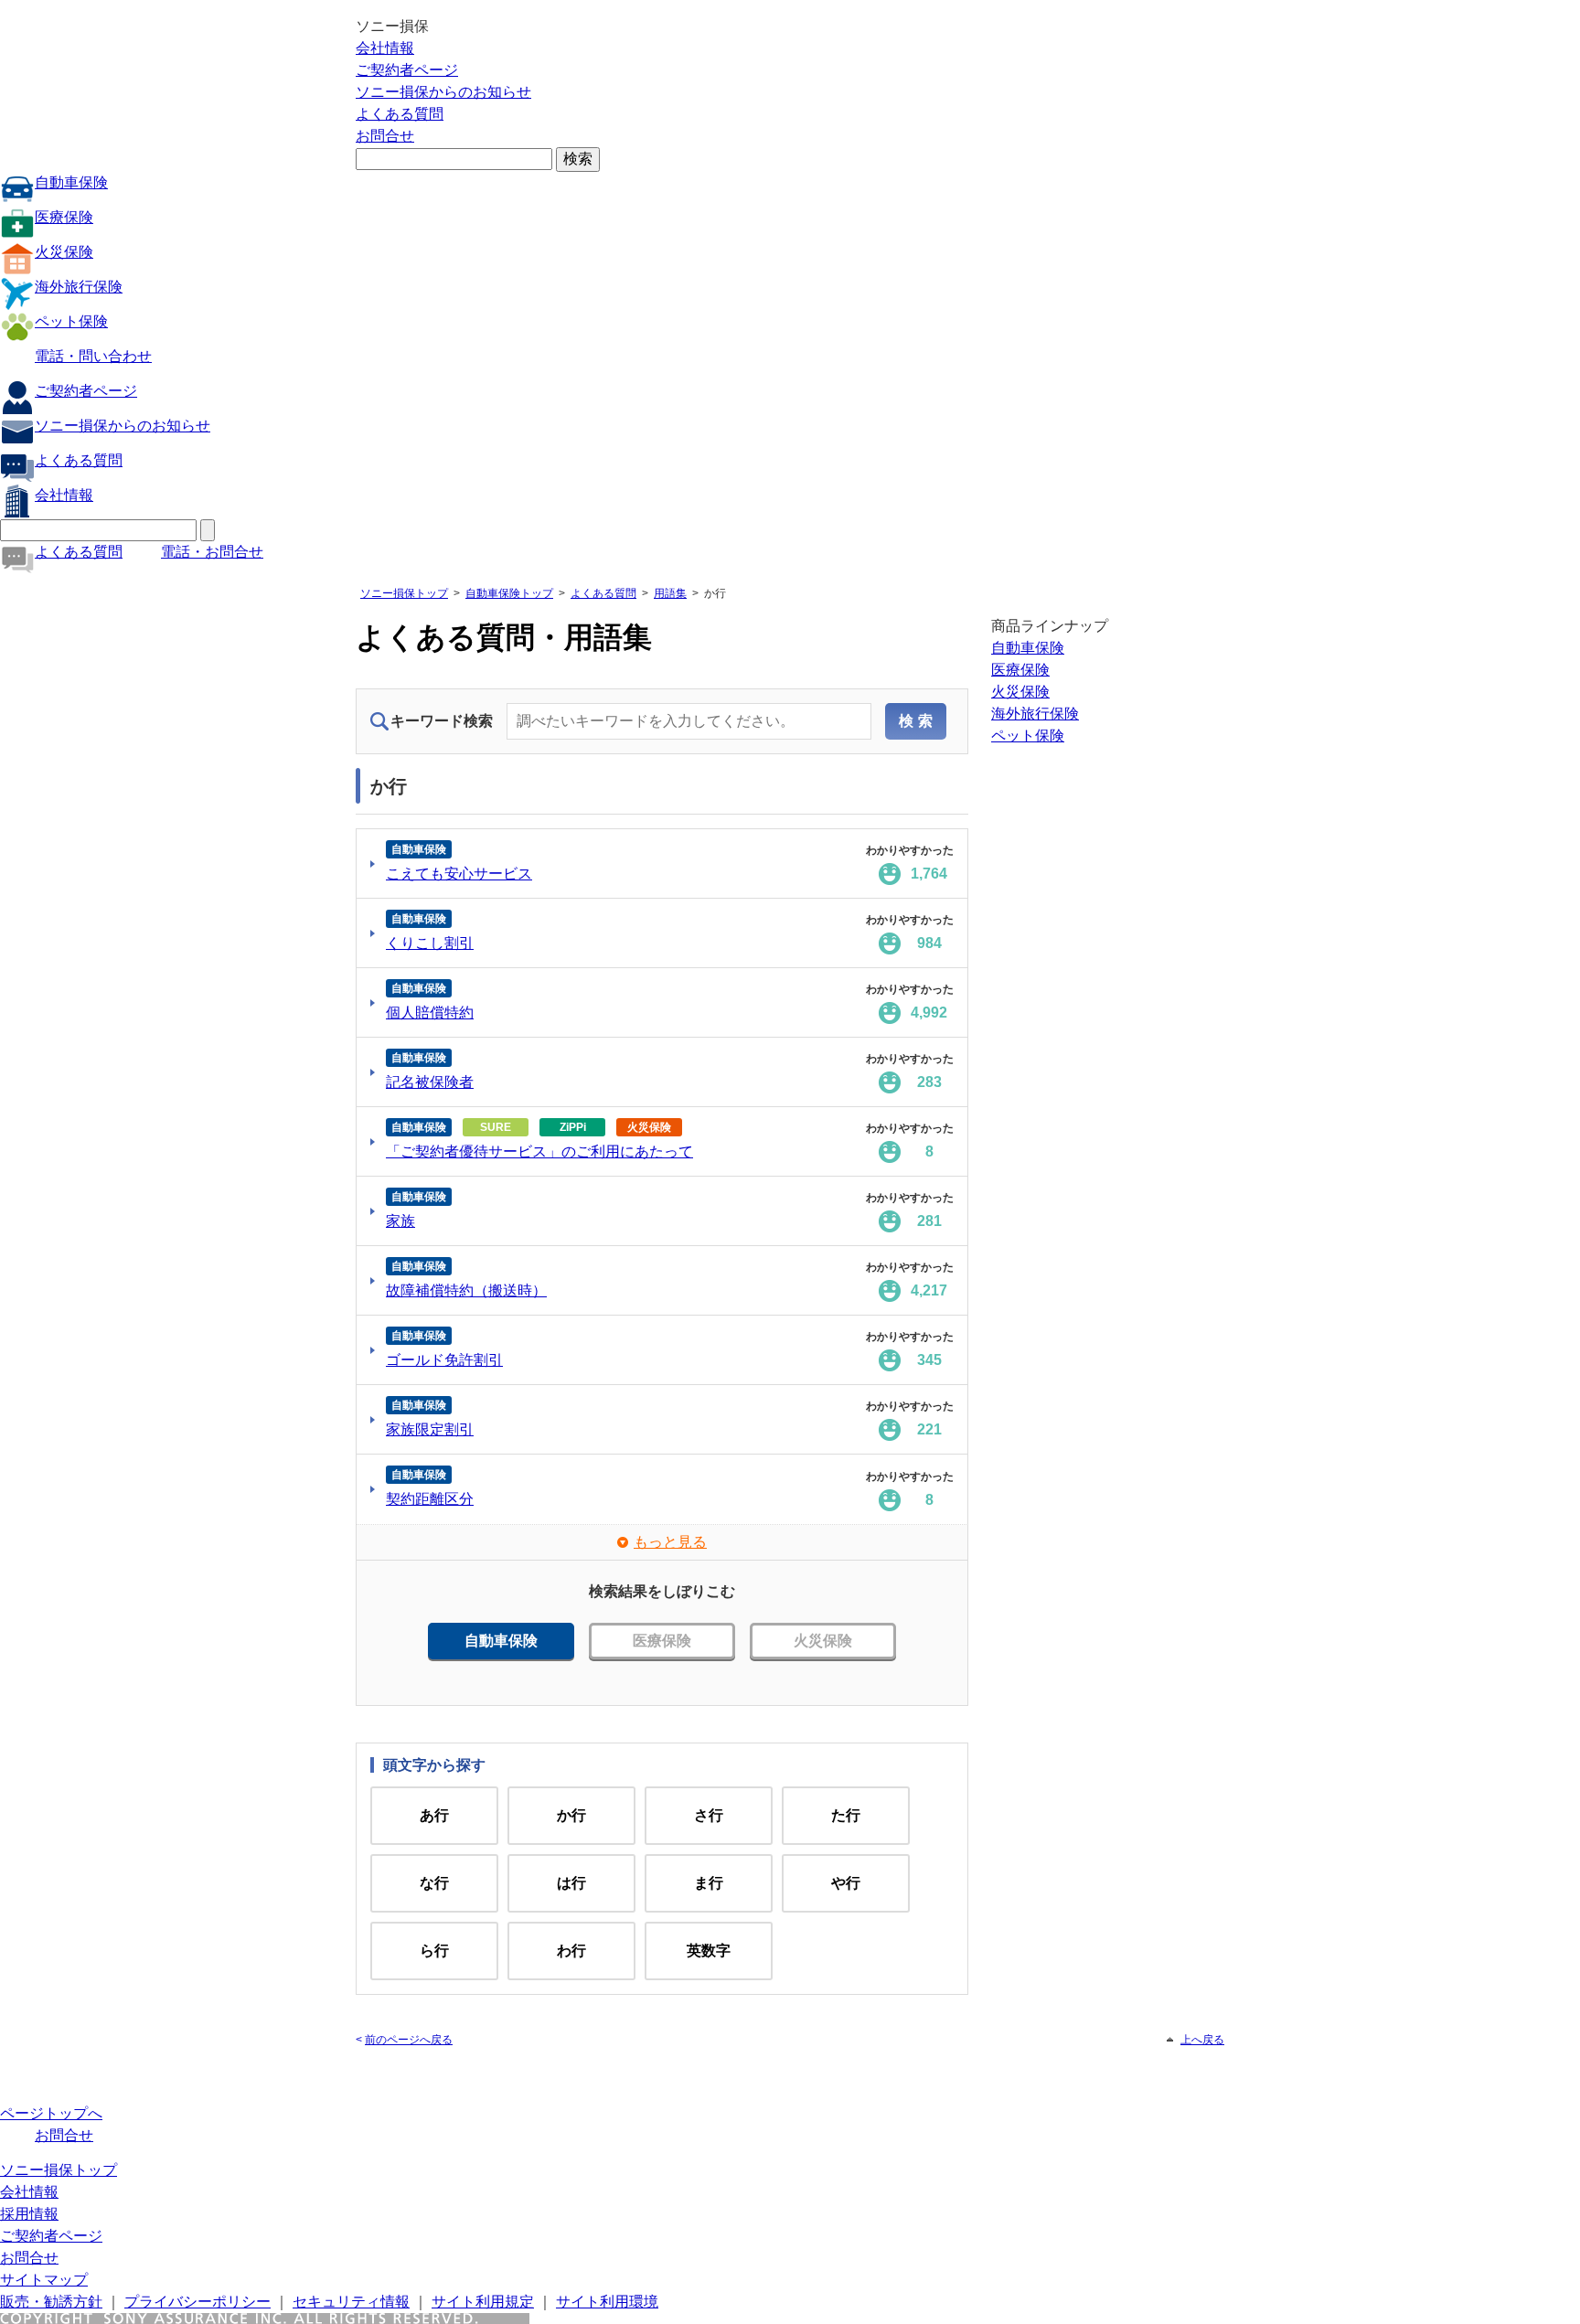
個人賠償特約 (430, 1013)
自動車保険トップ (509, 593)
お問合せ (385, 136)
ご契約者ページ (407, 70)
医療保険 (64, 217)
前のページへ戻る (409, 2040)
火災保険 (64, 252)
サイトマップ (44, 2280)
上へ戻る (1202, 2040)
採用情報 (29, 2214)
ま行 (709, 1883)
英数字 (709, 1951)
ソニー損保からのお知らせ (443, 92)
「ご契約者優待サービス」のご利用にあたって (539, 1151)
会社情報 (385, 48)
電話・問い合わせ (93, 356)
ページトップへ (51, 2113)
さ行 (709, 1815)
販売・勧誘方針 (51, 2302)
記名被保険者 (430, 1082)
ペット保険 (71, 321)
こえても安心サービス (459, 874)
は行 (571, 1883)
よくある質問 (400, 114)
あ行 (434, 1815)
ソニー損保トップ (404, 593)
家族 (400, 1221)
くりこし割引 (430, 943)
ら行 (434, 1951)
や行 (846, 1883)
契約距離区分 (430, 1499)
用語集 (670, 593)
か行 (571, 1815)
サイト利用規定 (483, 2302)
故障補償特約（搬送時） (466, 1290)
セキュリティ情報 (351, 2302)
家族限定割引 (430, 1429)
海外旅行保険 (79, 287)
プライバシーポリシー (197, 2302)
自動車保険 (71, 182)
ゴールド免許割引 (444, 1360)
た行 (846, 1815)
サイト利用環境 (607, 2302)
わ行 (571, 1951)
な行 (434, 1883)
